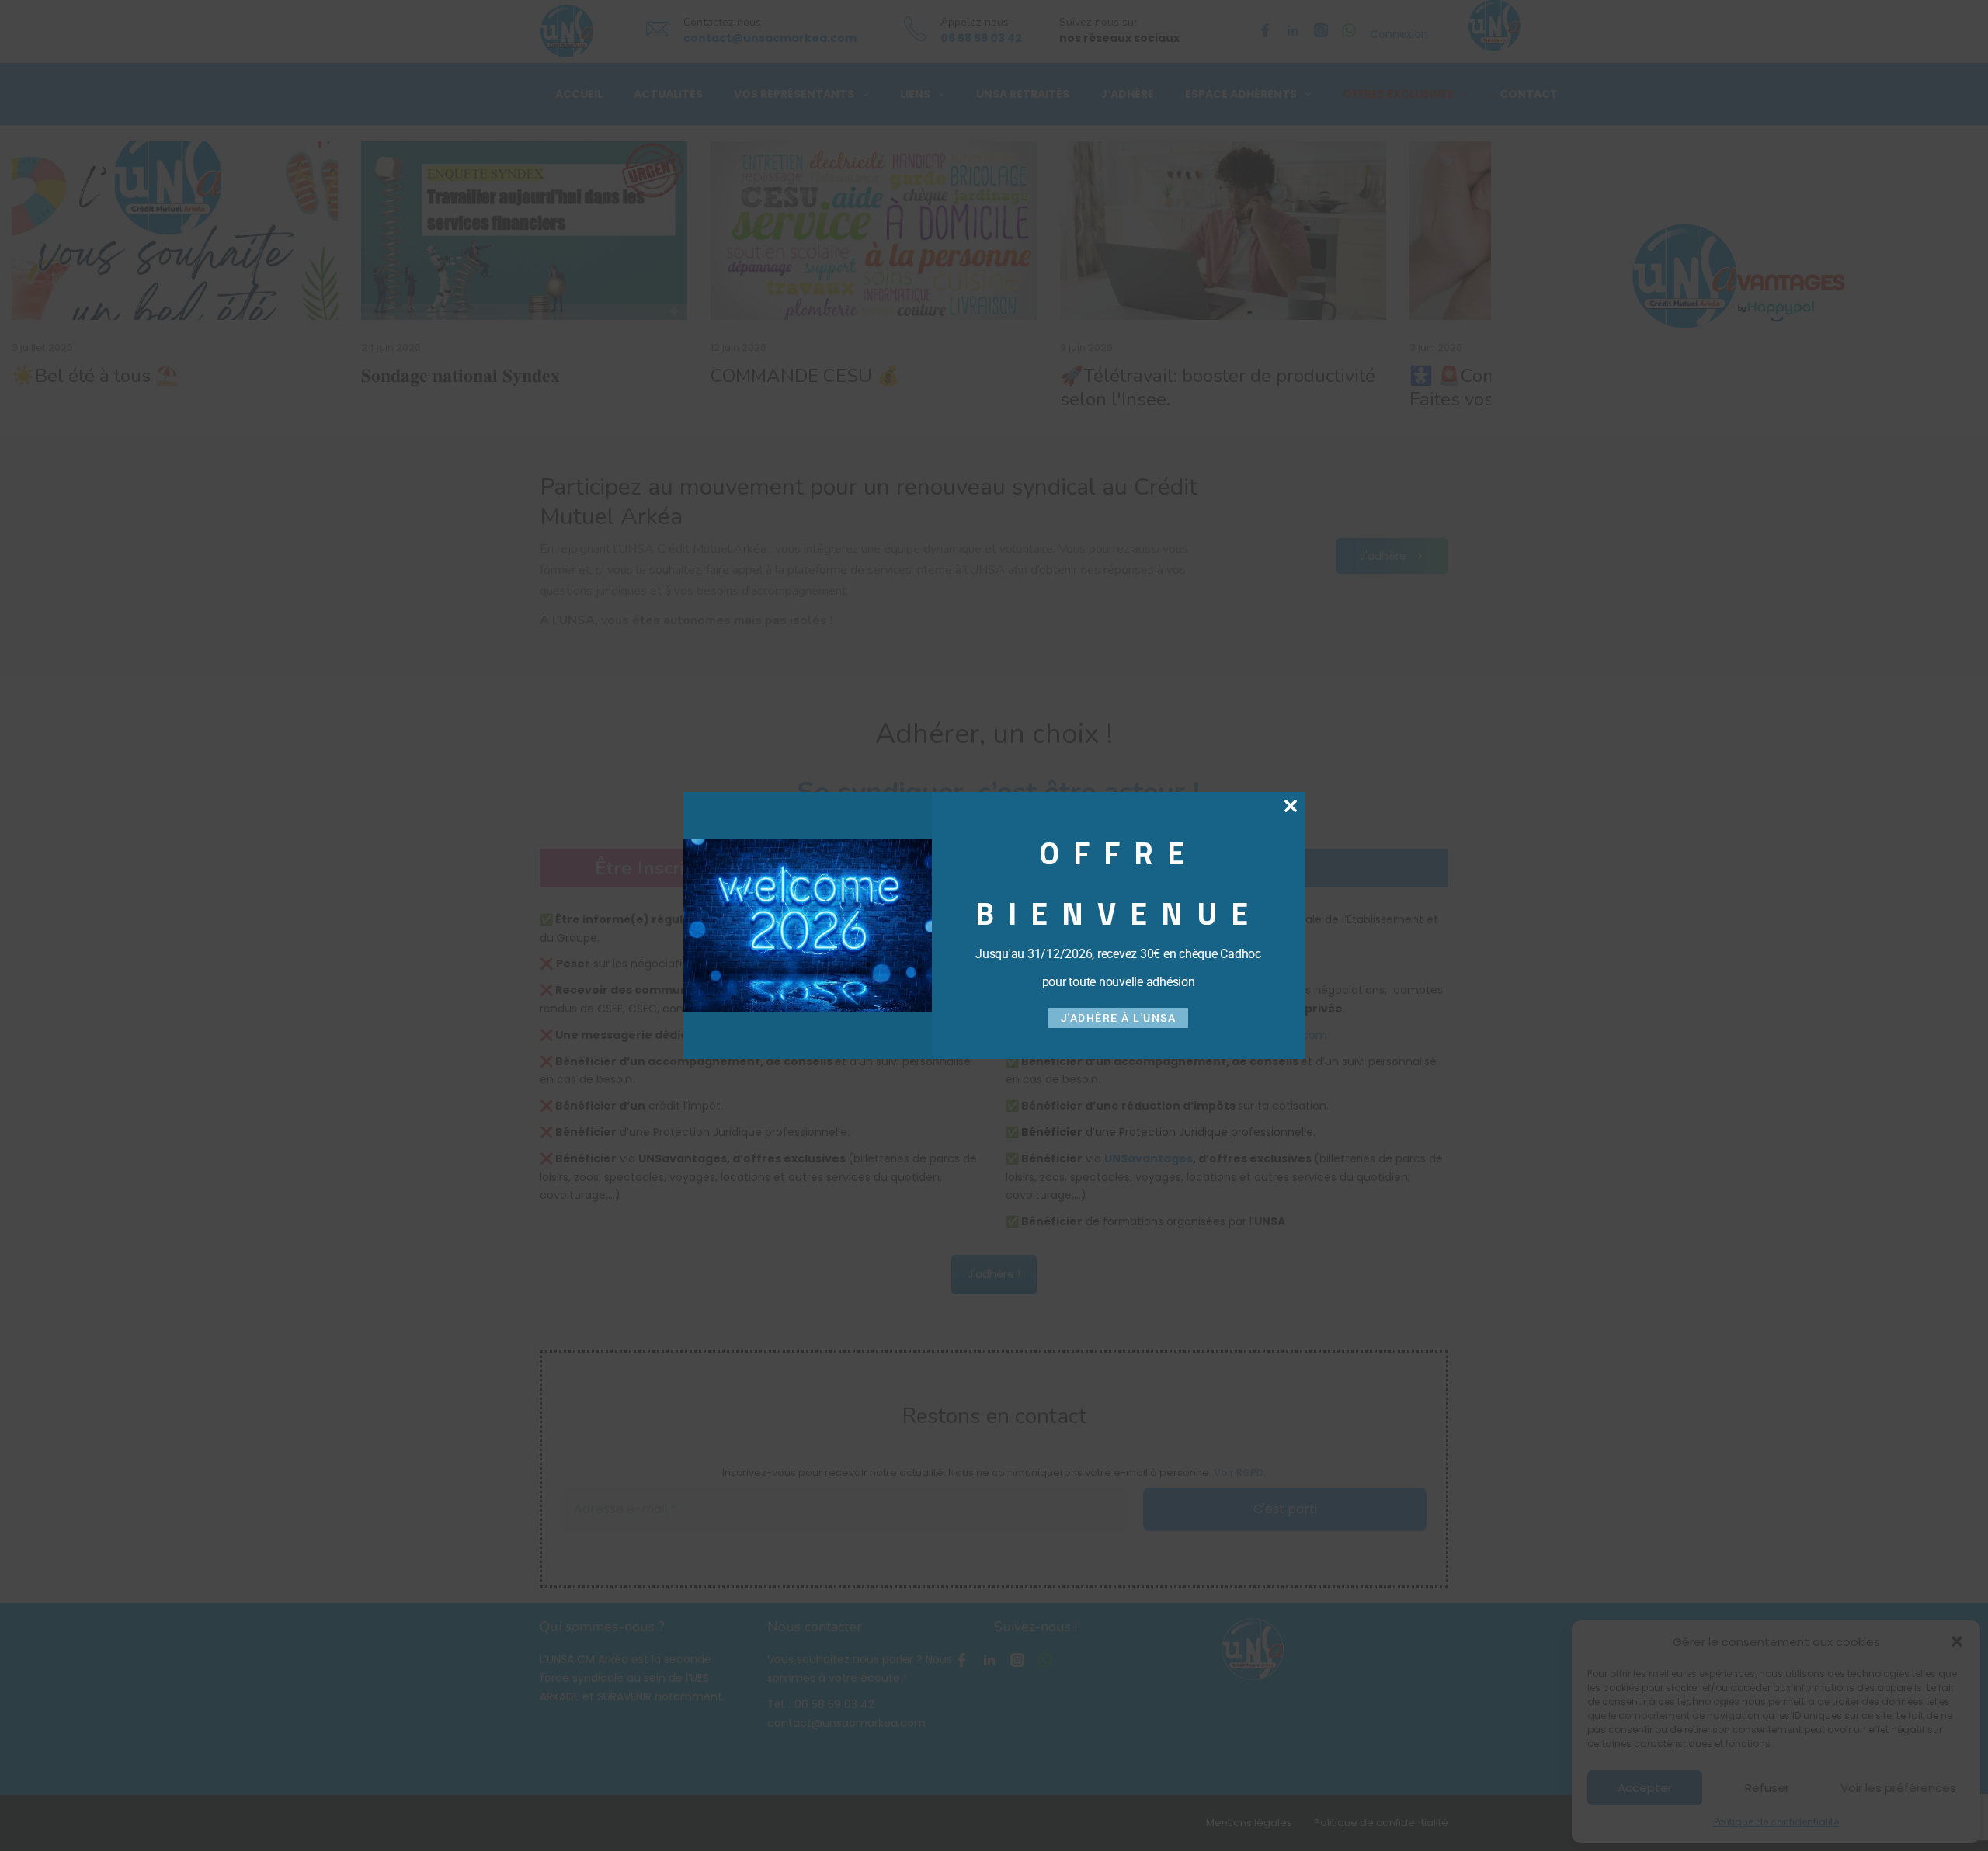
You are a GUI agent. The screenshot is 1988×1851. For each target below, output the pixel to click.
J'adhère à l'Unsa (1119, 1018)
